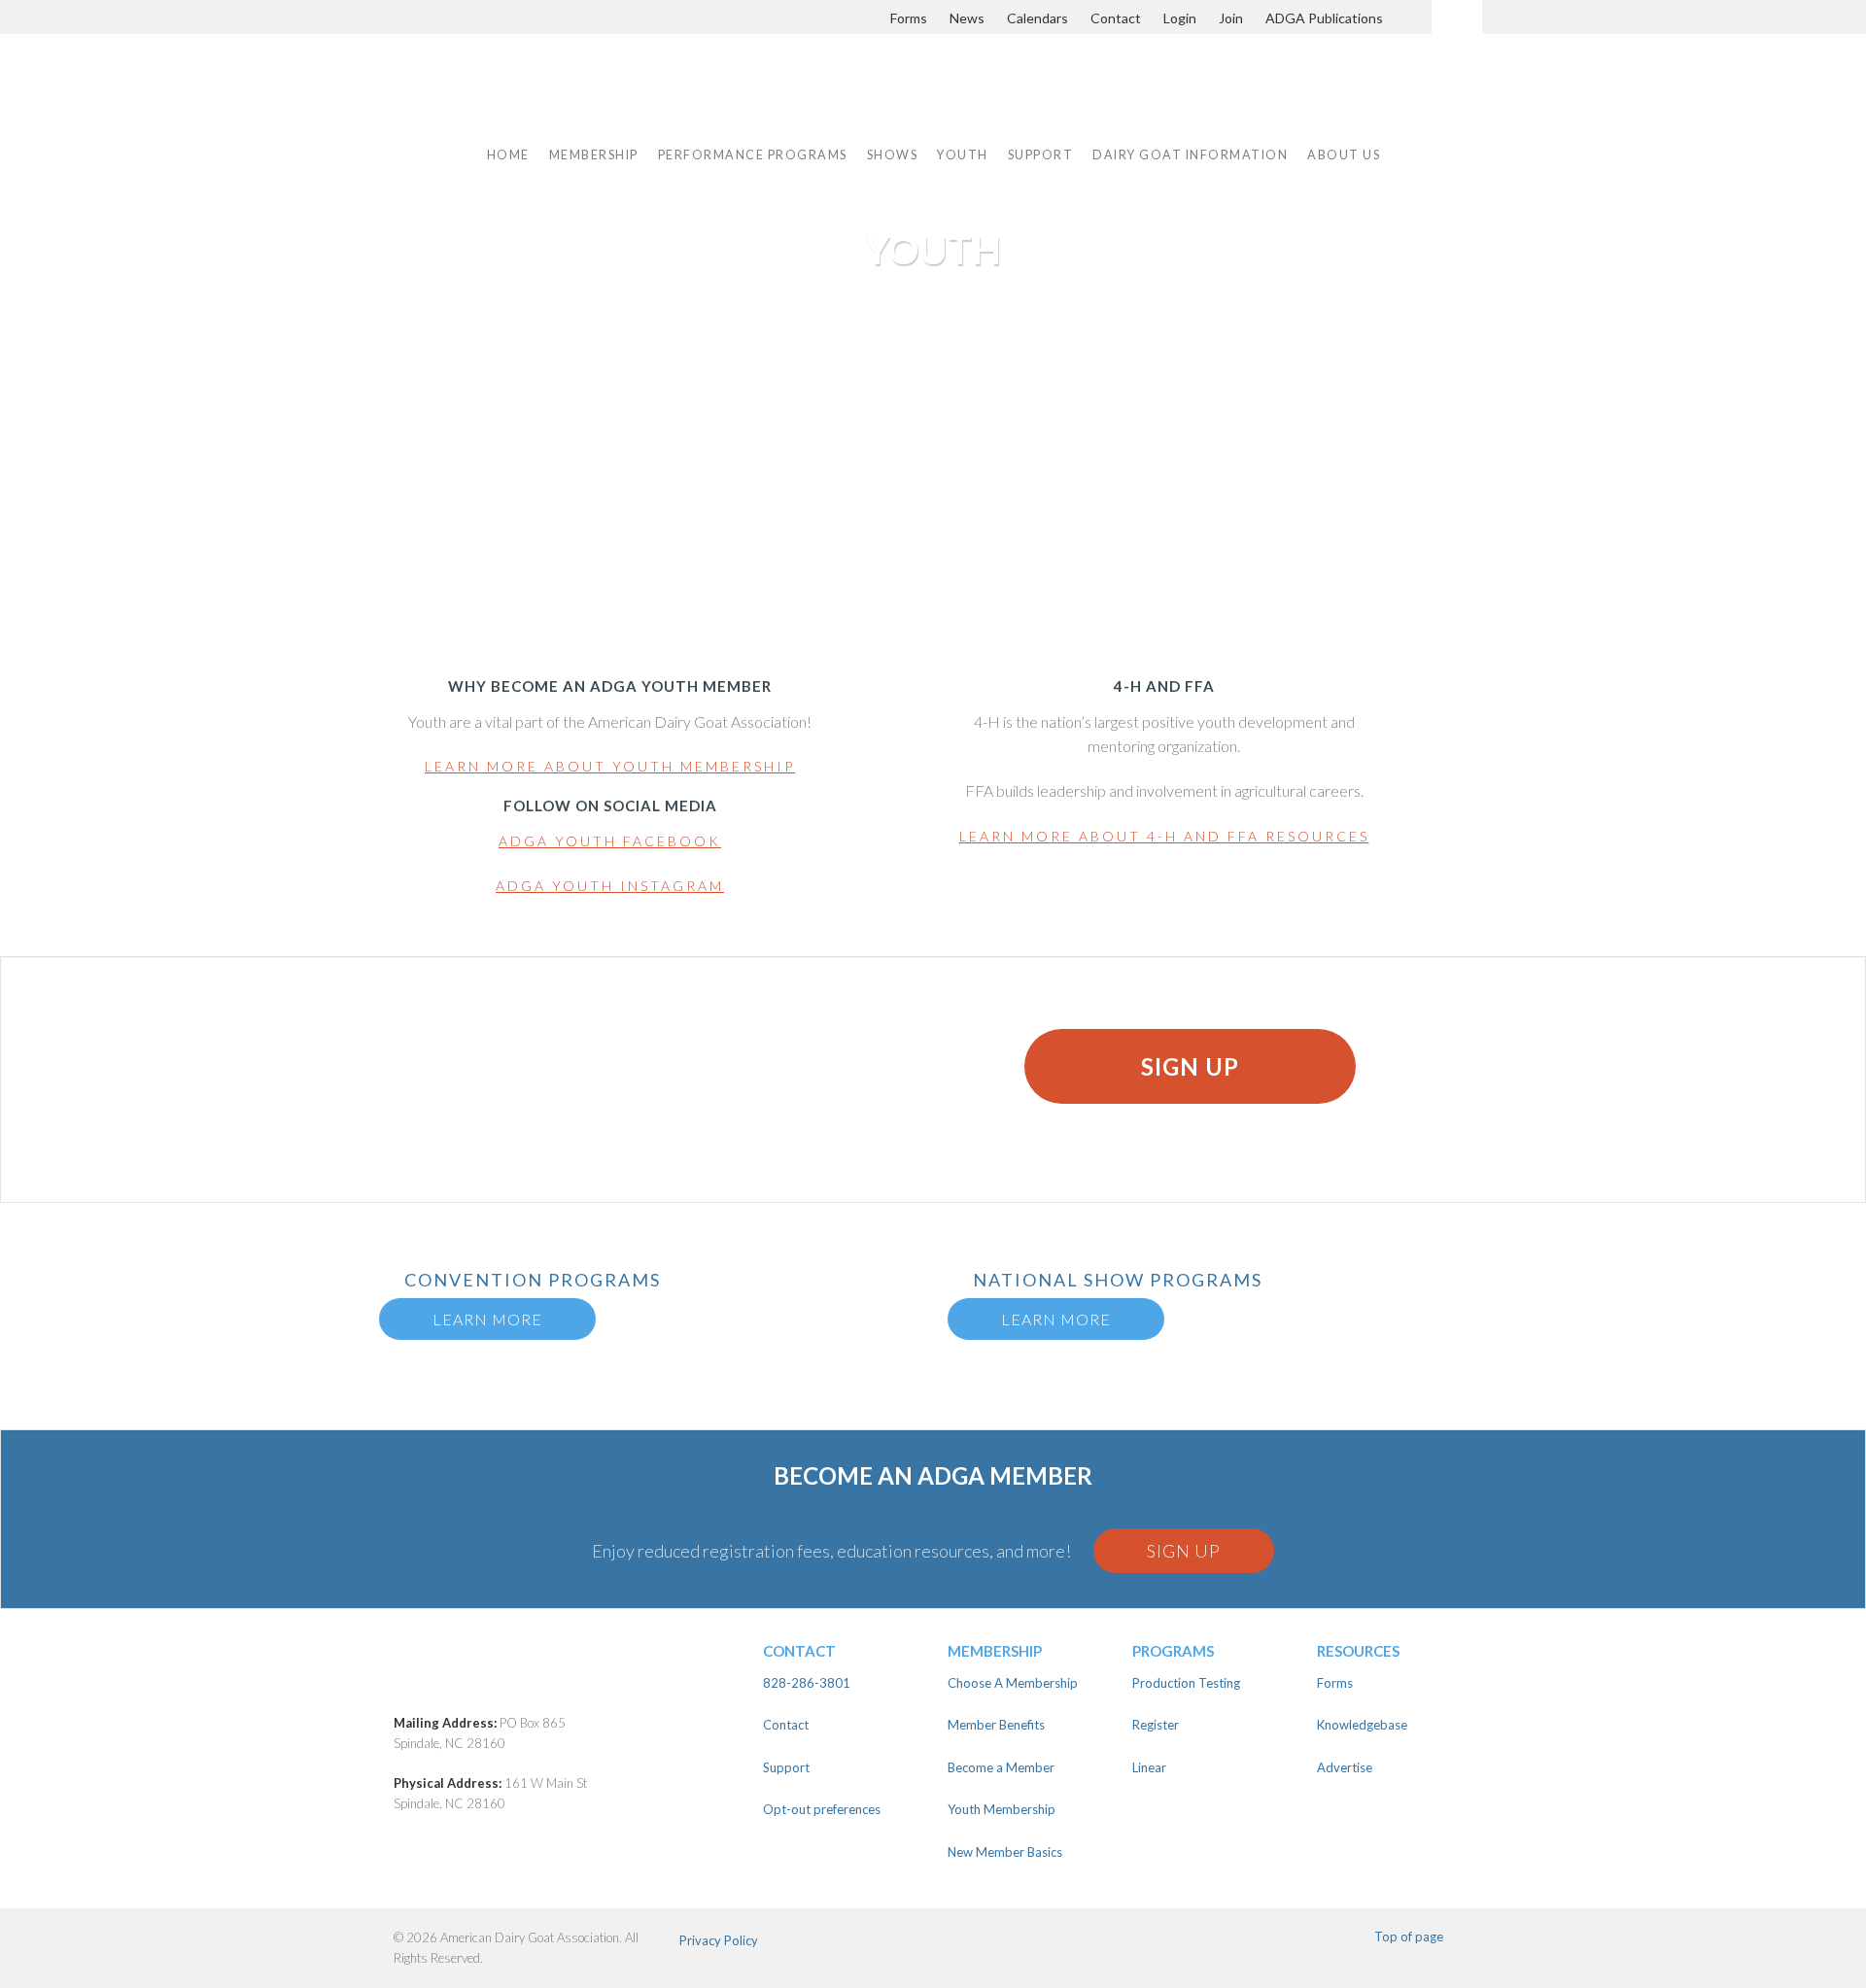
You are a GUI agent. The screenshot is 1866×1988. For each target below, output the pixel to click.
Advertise (1345, 1767)
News (967, 18)
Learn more (487, 1319)
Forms (909, 18)
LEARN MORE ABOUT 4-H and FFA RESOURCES (1164, 836)
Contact (1116, 18)
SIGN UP (1190, 1066)
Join (1231, 18)
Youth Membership (1002, 1809)
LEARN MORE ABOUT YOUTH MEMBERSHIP (610, 766)
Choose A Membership (1013, 1683)
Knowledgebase (1362, 1725)
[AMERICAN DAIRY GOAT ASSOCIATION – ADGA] (600, 100)
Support (1041, 155)
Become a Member (1001, 1767)
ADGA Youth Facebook (610, 841)
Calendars (1037, 18)
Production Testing (1186, 1683)
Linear (1149, 1767)
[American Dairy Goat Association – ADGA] (564, 1676)
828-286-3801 (807, 1683)
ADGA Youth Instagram (610, 886)
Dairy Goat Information (1190, 155)
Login (1180, 18)
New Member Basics (1005, 1852)
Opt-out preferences (822, 1809)
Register (1156, 1725)
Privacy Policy (719, 1940)
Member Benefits (996, 1725)
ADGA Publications (1324, 18)
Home (508, 155)
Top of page (1409, 1937)
